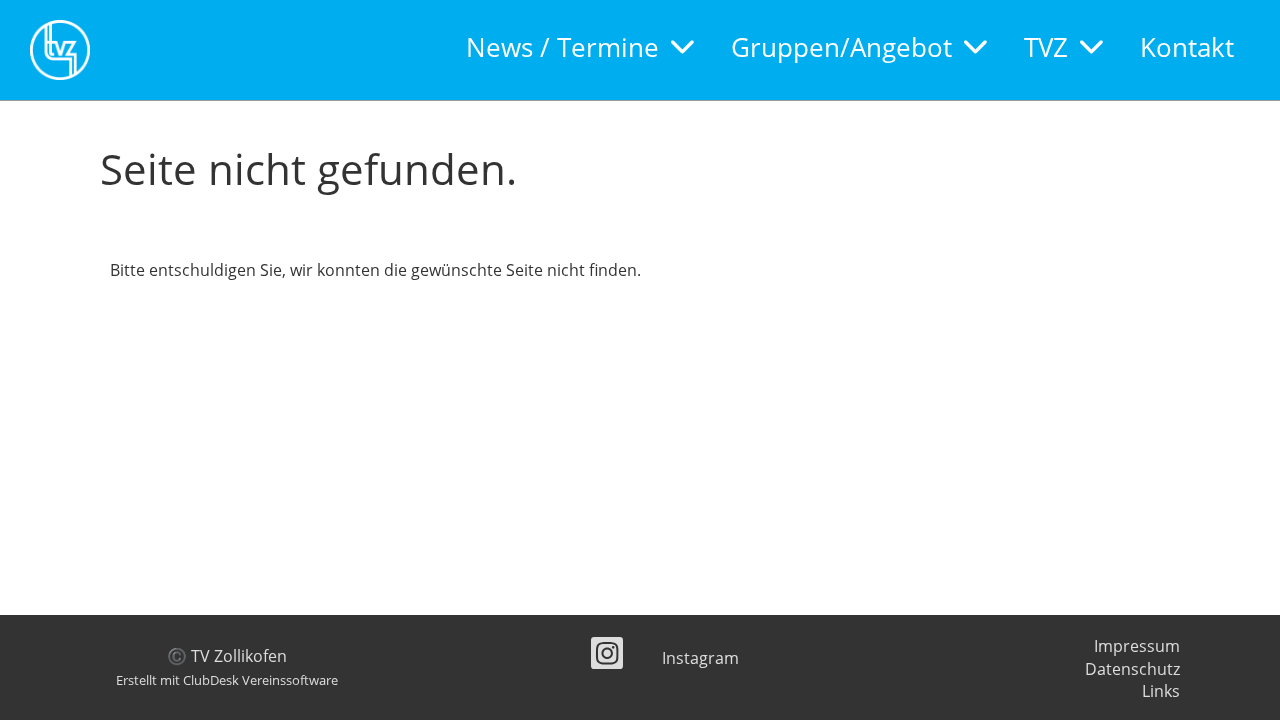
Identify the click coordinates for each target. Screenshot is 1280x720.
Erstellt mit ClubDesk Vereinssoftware (227, 680)
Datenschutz (1132, 669)
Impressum (1137, 646)
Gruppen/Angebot (841, 47)
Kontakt (1187, 47)
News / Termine (562, 47)
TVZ (1046, 47)
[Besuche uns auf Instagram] (607, 656)
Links (1161, 691)
